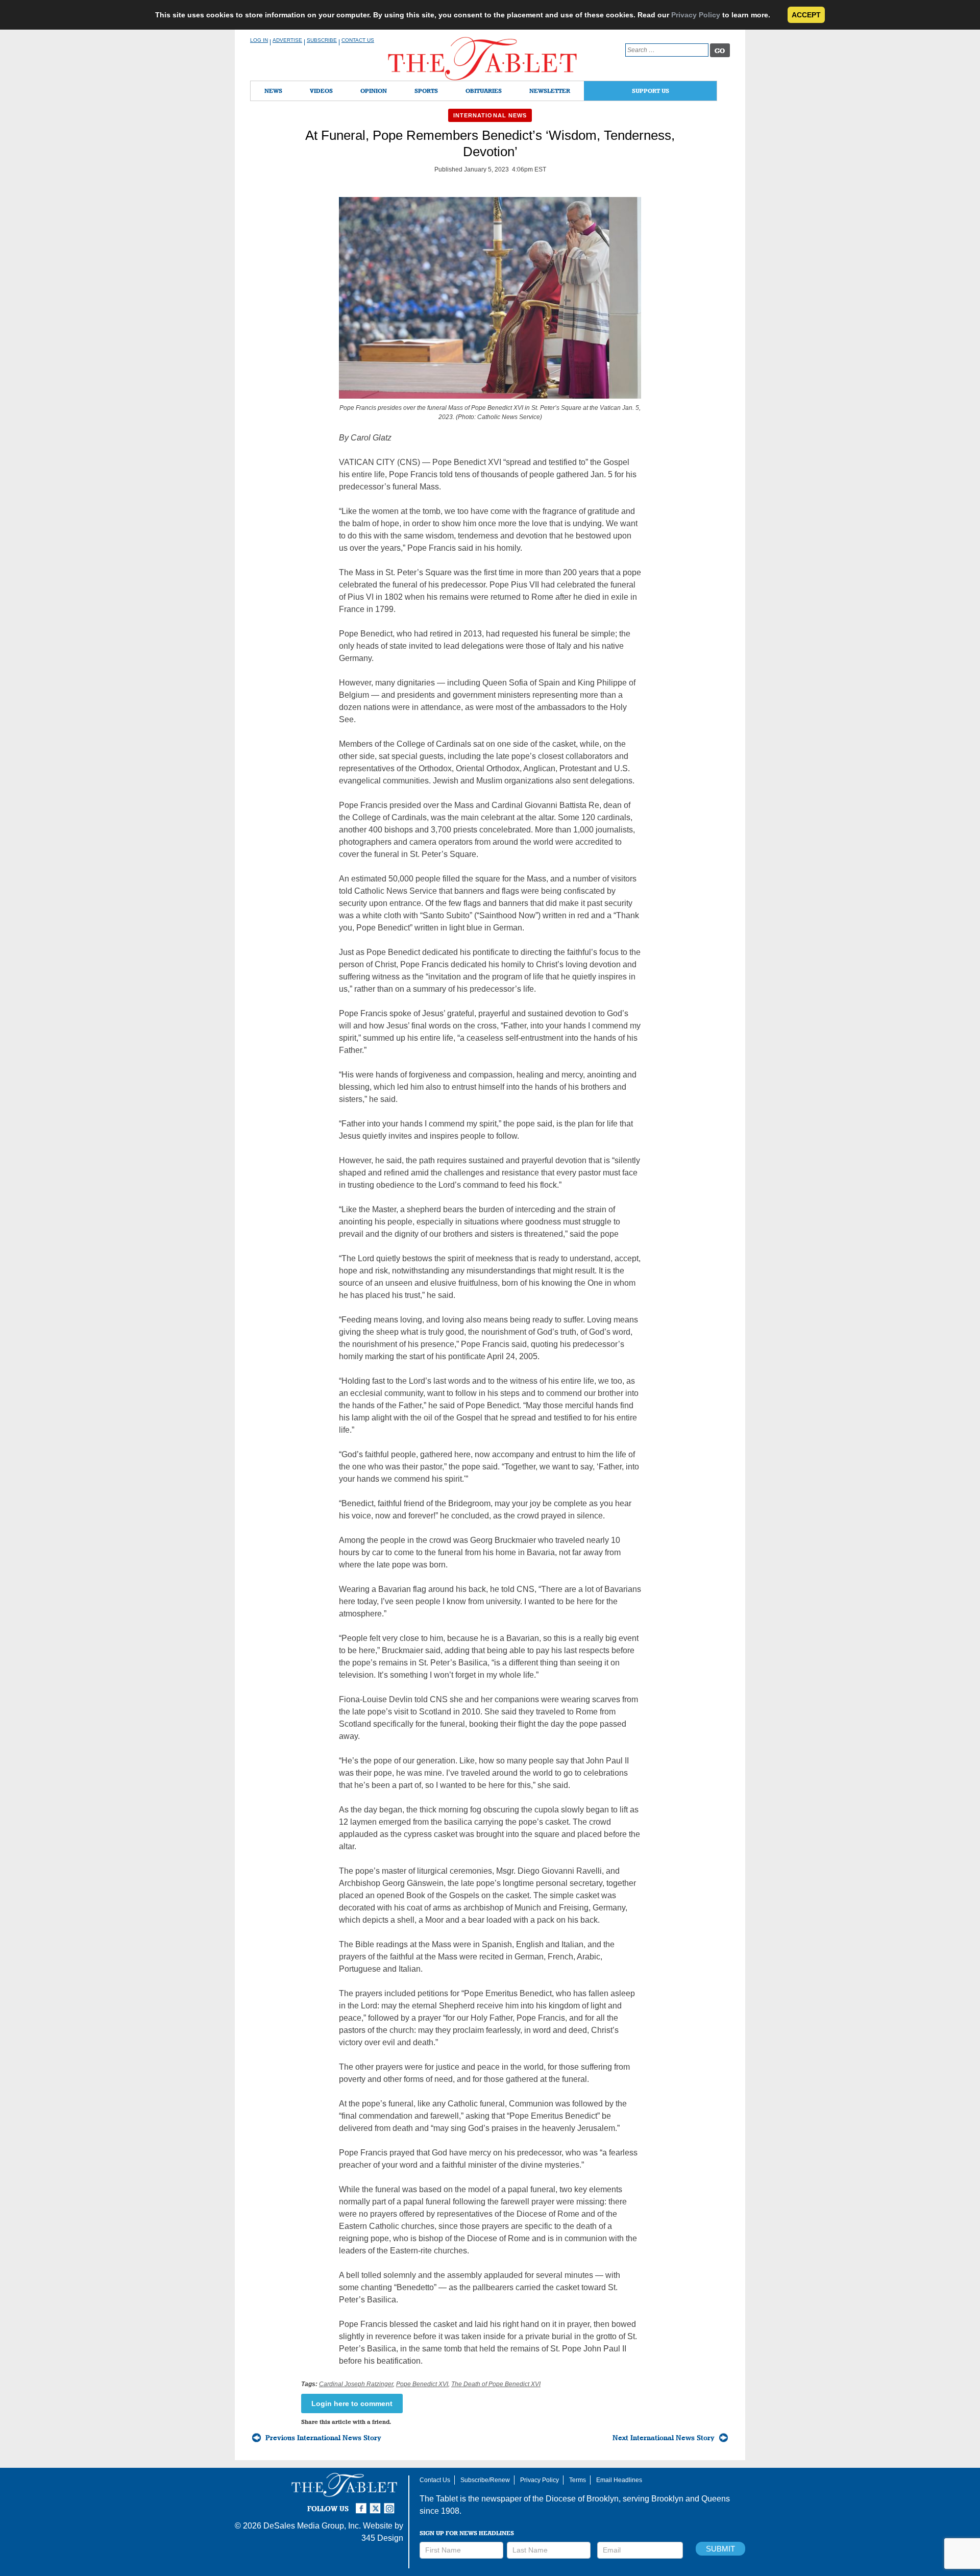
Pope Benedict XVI (422, 2384)
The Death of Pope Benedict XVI (496, 2384)
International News (490, 115)
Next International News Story (664, 2438)
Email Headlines (619, 2480)
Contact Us (358, 40)
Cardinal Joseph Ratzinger (356, 2384)
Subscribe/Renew (485, 2480)
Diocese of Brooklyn (582, 2499)
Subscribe (322, 40)
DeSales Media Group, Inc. (312, 2526)
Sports (426, 91)
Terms (578, 2480)
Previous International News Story (323, 2438)
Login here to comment (352, 2403)
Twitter (377, 2504)
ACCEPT (806, 15)
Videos (321, 91)
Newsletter (550, 91)
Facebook (362, 2504)
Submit (720, 2549)
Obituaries (484, 91)
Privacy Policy (696, 15)
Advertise (287, 40)
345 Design (382, 2538)
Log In (259, 40)
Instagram (391, 2504)
